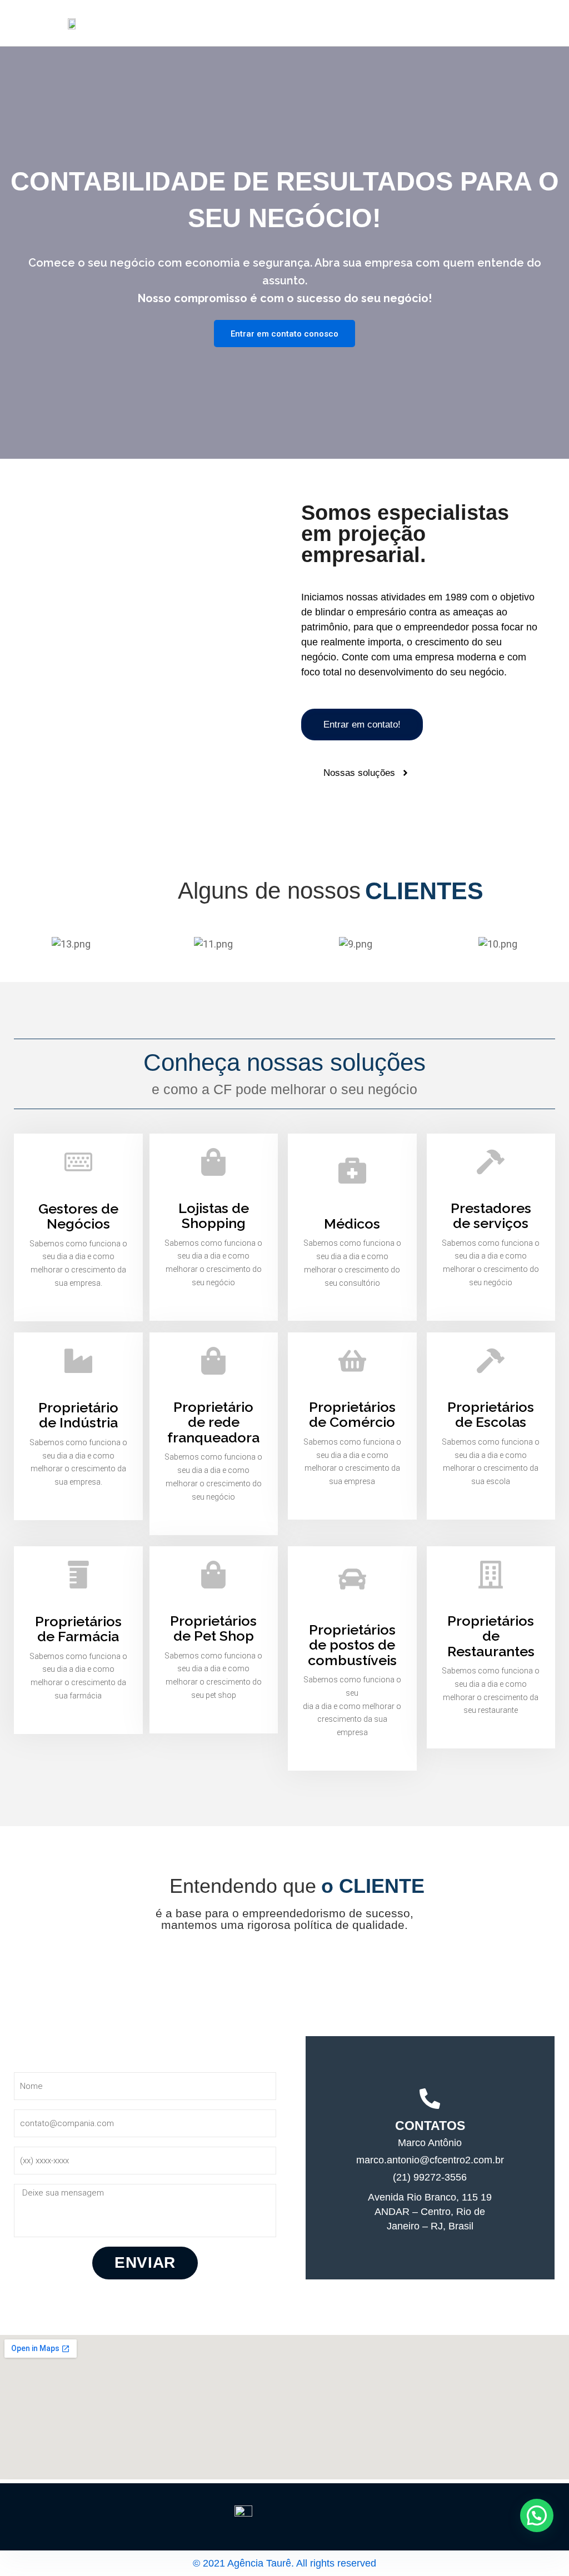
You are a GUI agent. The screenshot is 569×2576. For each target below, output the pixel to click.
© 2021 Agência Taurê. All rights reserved (284, 2563)
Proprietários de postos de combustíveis (352, 1645)
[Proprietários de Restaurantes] (491, 1575)
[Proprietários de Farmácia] (78, 1575)
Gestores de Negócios (78, 1216)
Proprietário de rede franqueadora (213, 1422)
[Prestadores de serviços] (491, 1162)
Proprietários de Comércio (352, 1415)
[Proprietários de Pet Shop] (213, 1575)
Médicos (352, 1224)
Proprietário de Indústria (78, 1415)
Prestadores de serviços (491, 1216)
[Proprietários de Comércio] (352, 1361)
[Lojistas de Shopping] (213, 1162)
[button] (537, 2515)
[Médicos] (352, 1170)
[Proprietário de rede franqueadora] (213, 1361)
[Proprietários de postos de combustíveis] (352, 1579)
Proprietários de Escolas (491, 1415)
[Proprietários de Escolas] (491, 1361)
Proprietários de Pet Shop (213, 1628)
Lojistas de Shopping (214, 1216)
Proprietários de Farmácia (78, 1629)
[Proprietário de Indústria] (78, 1361)
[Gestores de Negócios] (78, 1162)
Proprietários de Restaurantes (491, 1636)
